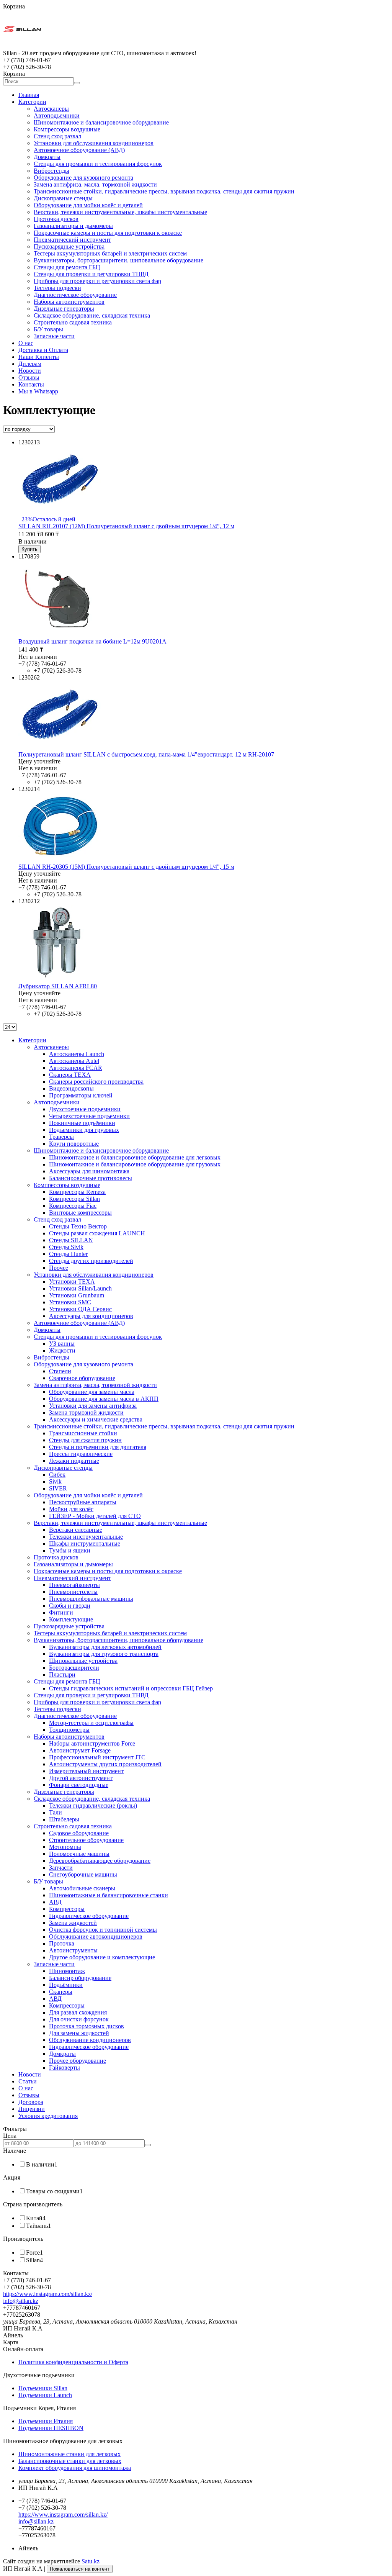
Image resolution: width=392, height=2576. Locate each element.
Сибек (57, 1475)
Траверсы (61, 1137)
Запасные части (54, 336)
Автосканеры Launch (77, 1054)
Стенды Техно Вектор (78, 1226)
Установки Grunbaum (77, 1295)
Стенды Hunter (68, 1254)
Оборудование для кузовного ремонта (83, 178)
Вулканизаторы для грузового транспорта (104, 1654)
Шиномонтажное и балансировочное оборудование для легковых (135, 1157)
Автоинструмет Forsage (80, 1750)
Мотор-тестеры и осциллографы (91, 1723)
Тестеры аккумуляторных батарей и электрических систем (110, 253)
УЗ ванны (62, 1344)
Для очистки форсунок (79, 2019)
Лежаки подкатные (74, 1461)
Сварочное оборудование (82, 1378)
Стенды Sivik (66, 1247)
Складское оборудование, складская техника (92, 315)
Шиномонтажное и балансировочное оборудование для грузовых (135, 1164)
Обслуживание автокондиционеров (96, 1937)
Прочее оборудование (78, 2061)
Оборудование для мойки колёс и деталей (88, 205)
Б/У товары (48, 329)
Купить (29, 549)
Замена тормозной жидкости (86, 1412)
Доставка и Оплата (43, 350)
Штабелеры (64, 1819)
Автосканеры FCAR (76, 1068)
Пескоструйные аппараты (83, 1502)
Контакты (31, 384)
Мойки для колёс (71, 1509)
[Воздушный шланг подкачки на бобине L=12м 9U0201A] (57, 635)
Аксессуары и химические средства (96, 1419)
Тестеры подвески (57, 288)
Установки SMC (70, 1302)
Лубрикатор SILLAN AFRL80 (58, 986)
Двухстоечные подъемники (85, 1109)
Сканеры (61, 1992)
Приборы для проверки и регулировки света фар (97, 281)
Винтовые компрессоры (80, 1213)
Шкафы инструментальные (85, 1543)
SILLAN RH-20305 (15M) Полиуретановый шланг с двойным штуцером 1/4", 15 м (126, 867)
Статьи (28, 2081)
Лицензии (32, 2109)
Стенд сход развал (57, 136)
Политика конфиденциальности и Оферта (73, 2362)
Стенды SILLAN (71, 1240)
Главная (29, 95)
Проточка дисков (56, 219)
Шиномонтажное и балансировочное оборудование (101, 122)
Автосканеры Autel (74, 1061)
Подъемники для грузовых (84, 1130)
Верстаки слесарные (76, 1530)
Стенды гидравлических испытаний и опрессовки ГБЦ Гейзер (131, 1688)
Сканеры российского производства (96, 1082)
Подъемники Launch (45, 2395)
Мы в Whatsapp (38, 391)
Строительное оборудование (86, 1840)
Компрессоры (67, 1909)
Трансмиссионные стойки (83, 1433)
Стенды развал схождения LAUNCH (97, 1233)
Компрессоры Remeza (77, 1192)
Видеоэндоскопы (71, 1088)
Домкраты (47, 157)
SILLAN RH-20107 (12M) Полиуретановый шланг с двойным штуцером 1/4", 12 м (126, 526)
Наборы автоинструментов (69, 302)
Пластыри (62, 1674)
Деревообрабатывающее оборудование (100, 1861)
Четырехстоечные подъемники (89, 1116)
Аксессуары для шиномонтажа (89, 1171)
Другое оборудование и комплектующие (102, 1957)
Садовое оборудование (79, 1833)
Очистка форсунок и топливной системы (103, 1930)
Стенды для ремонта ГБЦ (67, 267)
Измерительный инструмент (86, 1771)
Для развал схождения (78, 2012)
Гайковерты (65, 2068)
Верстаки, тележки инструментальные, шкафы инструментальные (120, 212)
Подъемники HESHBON (51, 2428)
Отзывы (29, 377)
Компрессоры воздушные (67, 129)
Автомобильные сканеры (82, 1888)
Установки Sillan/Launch (80, 1288)
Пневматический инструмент (72, 240)
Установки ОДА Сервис (80, 1309)
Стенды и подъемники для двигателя (98, 1447)
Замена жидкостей (73, 1923)
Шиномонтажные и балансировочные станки (109, 1895)
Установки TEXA (72, 1281)
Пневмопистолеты (73, 1592)
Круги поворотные (74, 1144)
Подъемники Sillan (43, 2388)
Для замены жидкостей (79, 2033)
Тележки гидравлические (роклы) (93, 1805)
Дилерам (30, 364)
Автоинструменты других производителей (105, 1764)
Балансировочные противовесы (91, 1178)
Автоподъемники (57, 115)
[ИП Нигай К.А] (22, 46)
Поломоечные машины (79, 1854)
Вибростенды (51, 171)
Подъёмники (66, 1985)
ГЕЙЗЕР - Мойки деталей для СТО (95, 1516)
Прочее (59, 1268)
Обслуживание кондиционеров (90, 2040)
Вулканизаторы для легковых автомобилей (105, 1647)
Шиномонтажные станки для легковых (69, 2454)
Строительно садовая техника (73, 322)
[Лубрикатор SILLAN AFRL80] (57, 979)
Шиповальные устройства (83, 1661)
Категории (32, 102)
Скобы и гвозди (70, 1606)
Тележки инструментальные (86, 1537)
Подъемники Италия (46, 2421)
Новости (30, 371)
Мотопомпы (65, 1847)
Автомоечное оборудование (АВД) (79, 150)
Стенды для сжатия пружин (85, 1440)
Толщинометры (69, 1730)
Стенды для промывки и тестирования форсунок (98, 164)
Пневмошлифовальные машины (91, 1599)
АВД (55, 1902)
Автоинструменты (73, 1950)
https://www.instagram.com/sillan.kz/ (48, 2294)
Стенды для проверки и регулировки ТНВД (91, 274)
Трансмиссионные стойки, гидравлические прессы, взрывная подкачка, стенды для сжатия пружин (164, 191)
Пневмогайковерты (74, 1585)
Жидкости (62, 1350)
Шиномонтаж (67, 1971)
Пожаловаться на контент (80, 2569)
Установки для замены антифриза (93, 1406)
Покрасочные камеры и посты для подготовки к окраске (108, 233)
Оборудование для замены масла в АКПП (104, 1399)
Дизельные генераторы (64, 309)
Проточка (62, 1943)
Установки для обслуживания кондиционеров (94, 143)
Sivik (55, 1481)
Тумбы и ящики (70, 1550)
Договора (31, 2102)
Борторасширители (74, 1668)
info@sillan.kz (21, 2301)
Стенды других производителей (91, 1261)
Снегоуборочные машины (83, 1874)
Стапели (60, 1371)
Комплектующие (71, 1619)
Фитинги (61, 1612)
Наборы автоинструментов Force (92, 1743)
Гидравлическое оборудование (89, 1916)
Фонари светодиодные (79, 1785)
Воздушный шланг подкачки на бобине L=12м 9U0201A (92, 641)
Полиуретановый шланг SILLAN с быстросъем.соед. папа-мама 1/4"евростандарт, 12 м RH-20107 (146, 754)
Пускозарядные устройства (69, 246)
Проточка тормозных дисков (87, 2026)
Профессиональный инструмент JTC (97, 1757)
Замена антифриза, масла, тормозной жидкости (95, 184)
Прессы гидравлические (81, 1454)
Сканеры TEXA (70, 1075)
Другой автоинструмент (81, 1778)
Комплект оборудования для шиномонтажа (75, 2468)
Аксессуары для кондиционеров (91, 1316)
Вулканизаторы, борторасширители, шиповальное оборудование (118, 260)
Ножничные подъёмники (82, 1123)
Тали (56, 1812)
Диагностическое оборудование (75, 295)
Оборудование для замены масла (92, 1392)
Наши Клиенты (39, 357)
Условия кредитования (48, 2116)
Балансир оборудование (80, 1978)
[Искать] (77, 83)
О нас (26, 343)
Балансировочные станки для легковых (70, 2461)
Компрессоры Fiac (73, 1206)
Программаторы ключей (81, 1095)
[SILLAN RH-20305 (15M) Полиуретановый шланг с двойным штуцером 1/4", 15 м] (60, 860)
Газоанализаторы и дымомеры (73, 226)
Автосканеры (51, 109)
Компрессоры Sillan (74, 1199)
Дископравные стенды (63, 198)
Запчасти (61, 1868)
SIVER (58, 1488)
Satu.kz (91, 2561)
